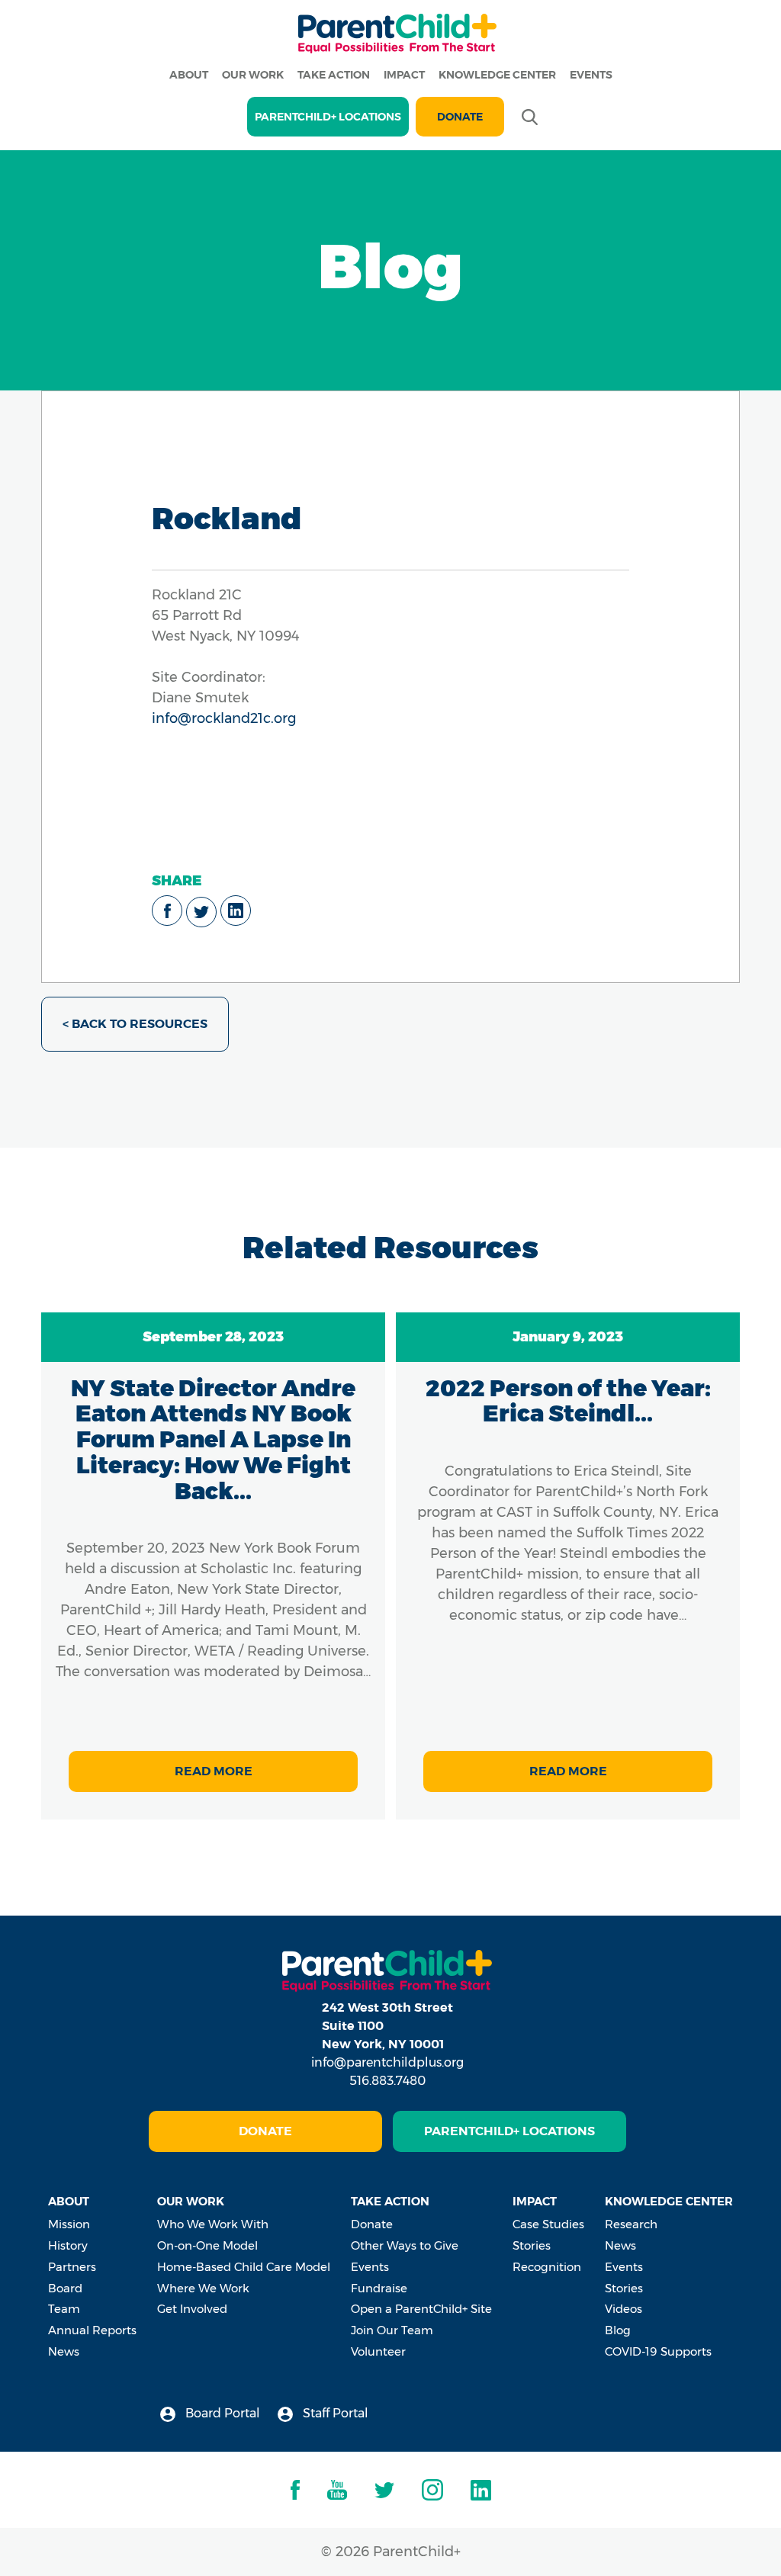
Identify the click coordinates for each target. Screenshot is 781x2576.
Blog (618, 2330)
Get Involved (192, 2309)
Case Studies (548, 2224)
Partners (72, 2267)
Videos (624, 2309)
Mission (69, 2224)
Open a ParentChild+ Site (421, 2309)
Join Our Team (392, 2330)
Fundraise (379, 2288)
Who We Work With (213, 2224)
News (64, 2351)
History (68, 2245)
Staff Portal (334, 2413)
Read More (214, 1771)
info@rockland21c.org (224, 718)
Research (631, 2224)
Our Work (253, 75)
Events (591, 75)
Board (65, 2288)
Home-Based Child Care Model (244, 2267)
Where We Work (203, 2288)
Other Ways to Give (405, 2245)
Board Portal (221, 2413)
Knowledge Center (497, 75)
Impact (404, 75)
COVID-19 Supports (658, 2351)
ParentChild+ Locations (509, 2131)
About (189, 75)
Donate (460, 117)
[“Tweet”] (201, 912)
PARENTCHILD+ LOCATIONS (328, 117)
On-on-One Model (207, 2245)
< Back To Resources (135, 1024)
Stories (532, 2245)
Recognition (547, 2267)
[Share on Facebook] (167, 911)
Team (64, 2309)
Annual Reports (92, 2330)
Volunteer (378, 2351)
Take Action (334, 75)
